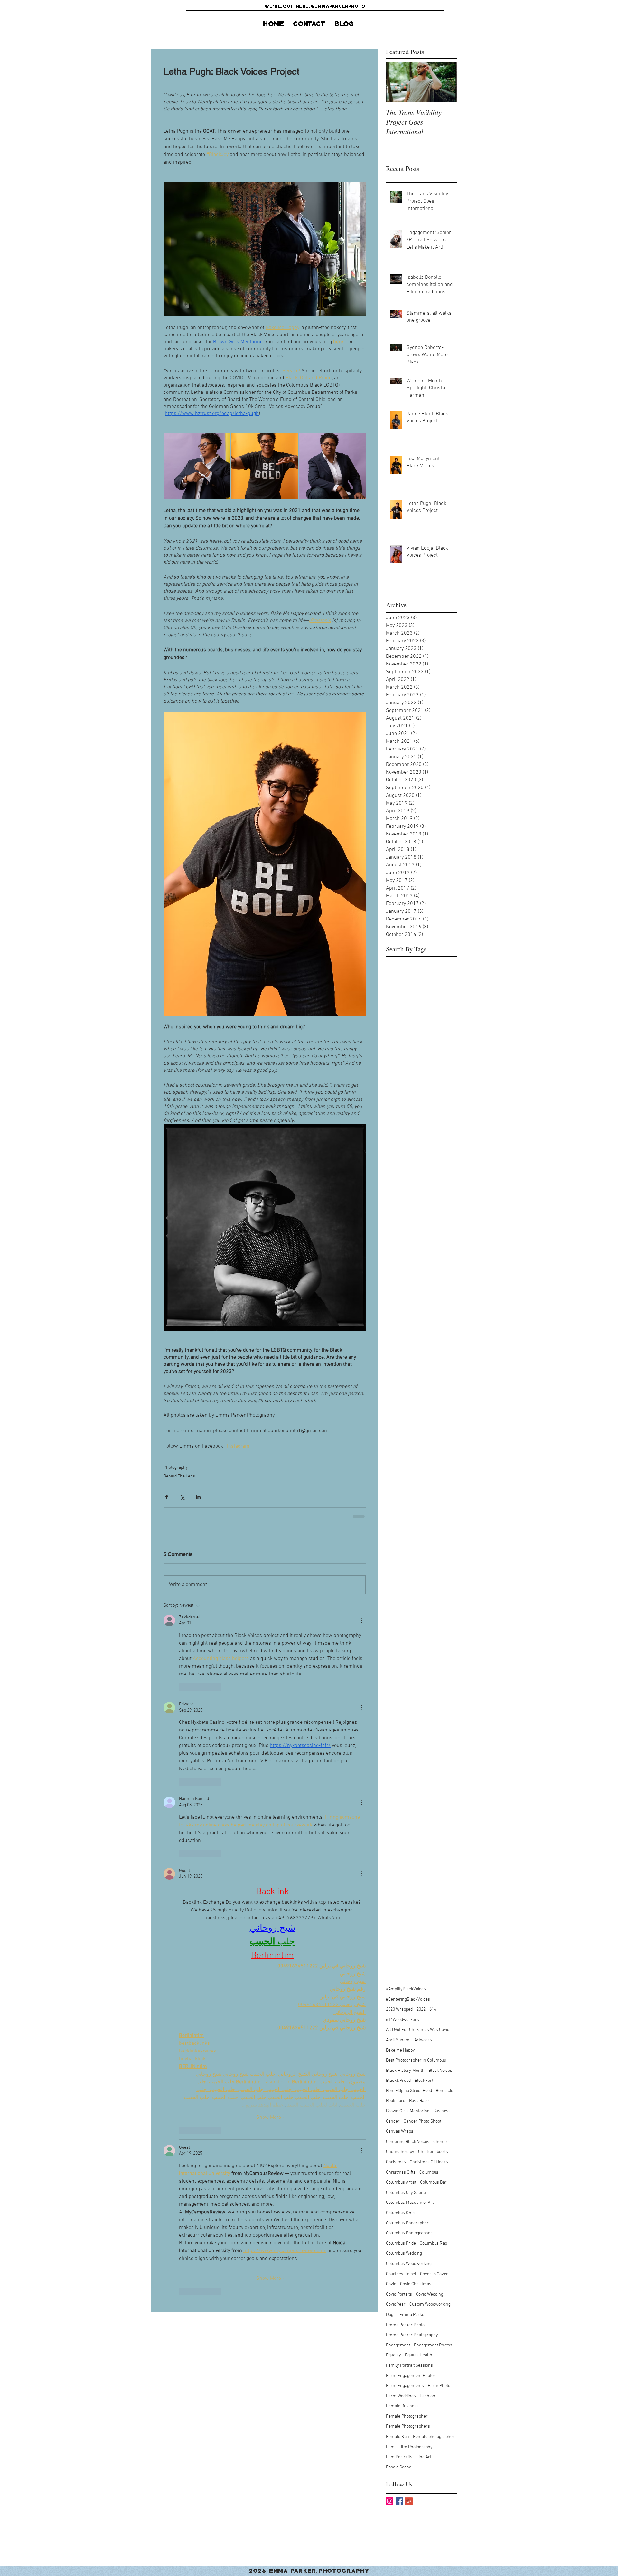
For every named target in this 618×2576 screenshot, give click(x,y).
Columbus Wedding (404, 1560)
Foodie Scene (399, 1774)
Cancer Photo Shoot (422, 1428)
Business (442, 1418)
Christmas (396, 1469)
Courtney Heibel (401, 1581)
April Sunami (398, 1347)
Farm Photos (440, 1693)
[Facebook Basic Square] (399, 1808)
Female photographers (435, 1744)
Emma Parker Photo (405, 1632)
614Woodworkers (403, 1327)
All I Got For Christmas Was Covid (418, 1337)
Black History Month (405, 1378)
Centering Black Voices (408, 1449)
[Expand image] (197, 466)
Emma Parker (413, 1622)
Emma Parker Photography (412, 1642)
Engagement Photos (433, 1652)
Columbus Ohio (400, 1520)
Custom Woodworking (430, 1611)
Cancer (393, 1428)
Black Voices (440, 1378)
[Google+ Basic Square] (409, 1808)
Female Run (398, 1744)
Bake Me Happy (400, 1357)
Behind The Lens (179, 1476)
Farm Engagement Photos (411, 1682)
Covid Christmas (416, 1591)
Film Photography (416, 1754)
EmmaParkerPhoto (340, 6)
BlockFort (424, 1387)
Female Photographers (408, 1733)
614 (433, 1316)
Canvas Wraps (400, 1438)
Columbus (429, 1479)
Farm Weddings (401, 1703)
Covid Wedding (430, 1601)
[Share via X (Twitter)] (182, 1497)
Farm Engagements (405, 1693)
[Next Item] (446, 82)
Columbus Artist (401, 1489)
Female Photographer (407, 1723)
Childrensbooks (433, 1459)
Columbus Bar (433, 1489)
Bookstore (396, 1408)
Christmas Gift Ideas (429, 1469)
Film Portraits (399, 1764)
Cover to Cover (434, 1581)
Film (390, 1754)
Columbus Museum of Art (410, 1510)
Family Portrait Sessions (409, 1672)
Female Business (402, 1713)
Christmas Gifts (401, 1479)
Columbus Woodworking (409, 1571)
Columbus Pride (401, 1550)
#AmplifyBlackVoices (406, 1296)
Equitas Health (419, 1662)
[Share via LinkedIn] (198, 1497)
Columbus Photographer (409, 1540)
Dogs (391, 1622)
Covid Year (396, 1611)
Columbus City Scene (406, 1500)
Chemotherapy (400, 1459)
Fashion (427, 1703)
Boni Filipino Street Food (409, 1398)
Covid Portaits (399, 1601)
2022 (421, 1316)
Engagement (398, 1652)
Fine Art (424, 1764)
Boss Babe (419, 1408)
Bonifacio (445, 1398)
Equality (393, 1662)
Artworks (423, 1347)
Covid (391, 1591)
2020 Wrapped (399, 1316)
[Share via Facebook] (167, 1497)
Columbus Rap (433, 1550)
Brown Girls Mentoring (408, 1418)
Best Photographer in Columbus (416, 1367)
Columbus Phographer (407, 1530)
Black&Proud (398, 1387)
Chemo (440, 1449)
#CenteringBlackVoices (408, 1306)
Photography (176, 1468)
